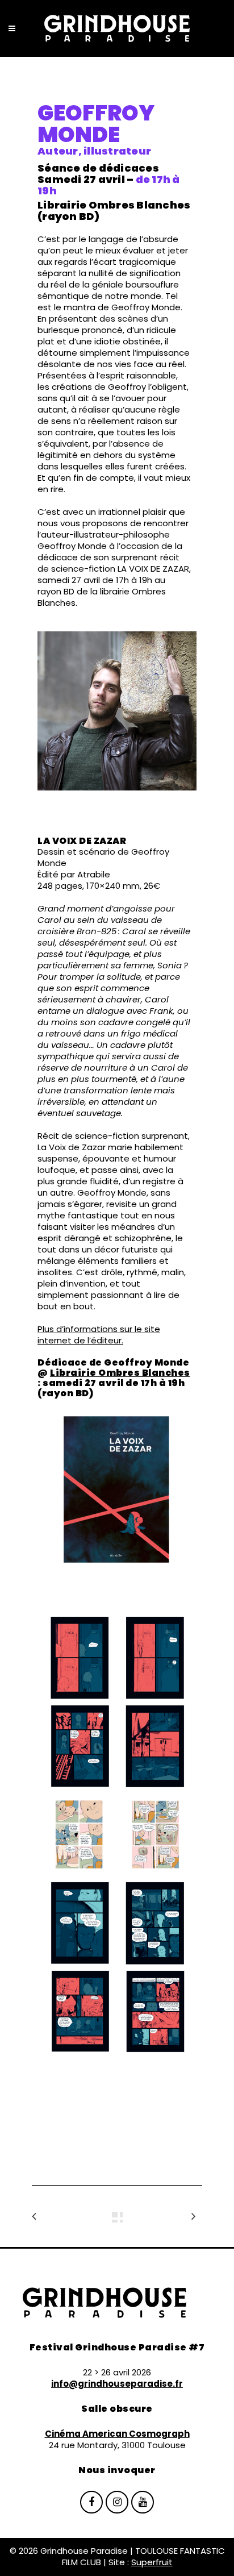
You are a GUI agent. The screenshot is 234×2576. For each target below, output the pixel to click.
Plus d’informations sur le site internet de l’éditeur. (99, 1335)
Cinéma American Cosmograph (117, 2434)
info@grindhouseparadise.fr (117, 2384)
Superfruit (152, 2562)
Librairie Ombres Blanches (120, 1373)
